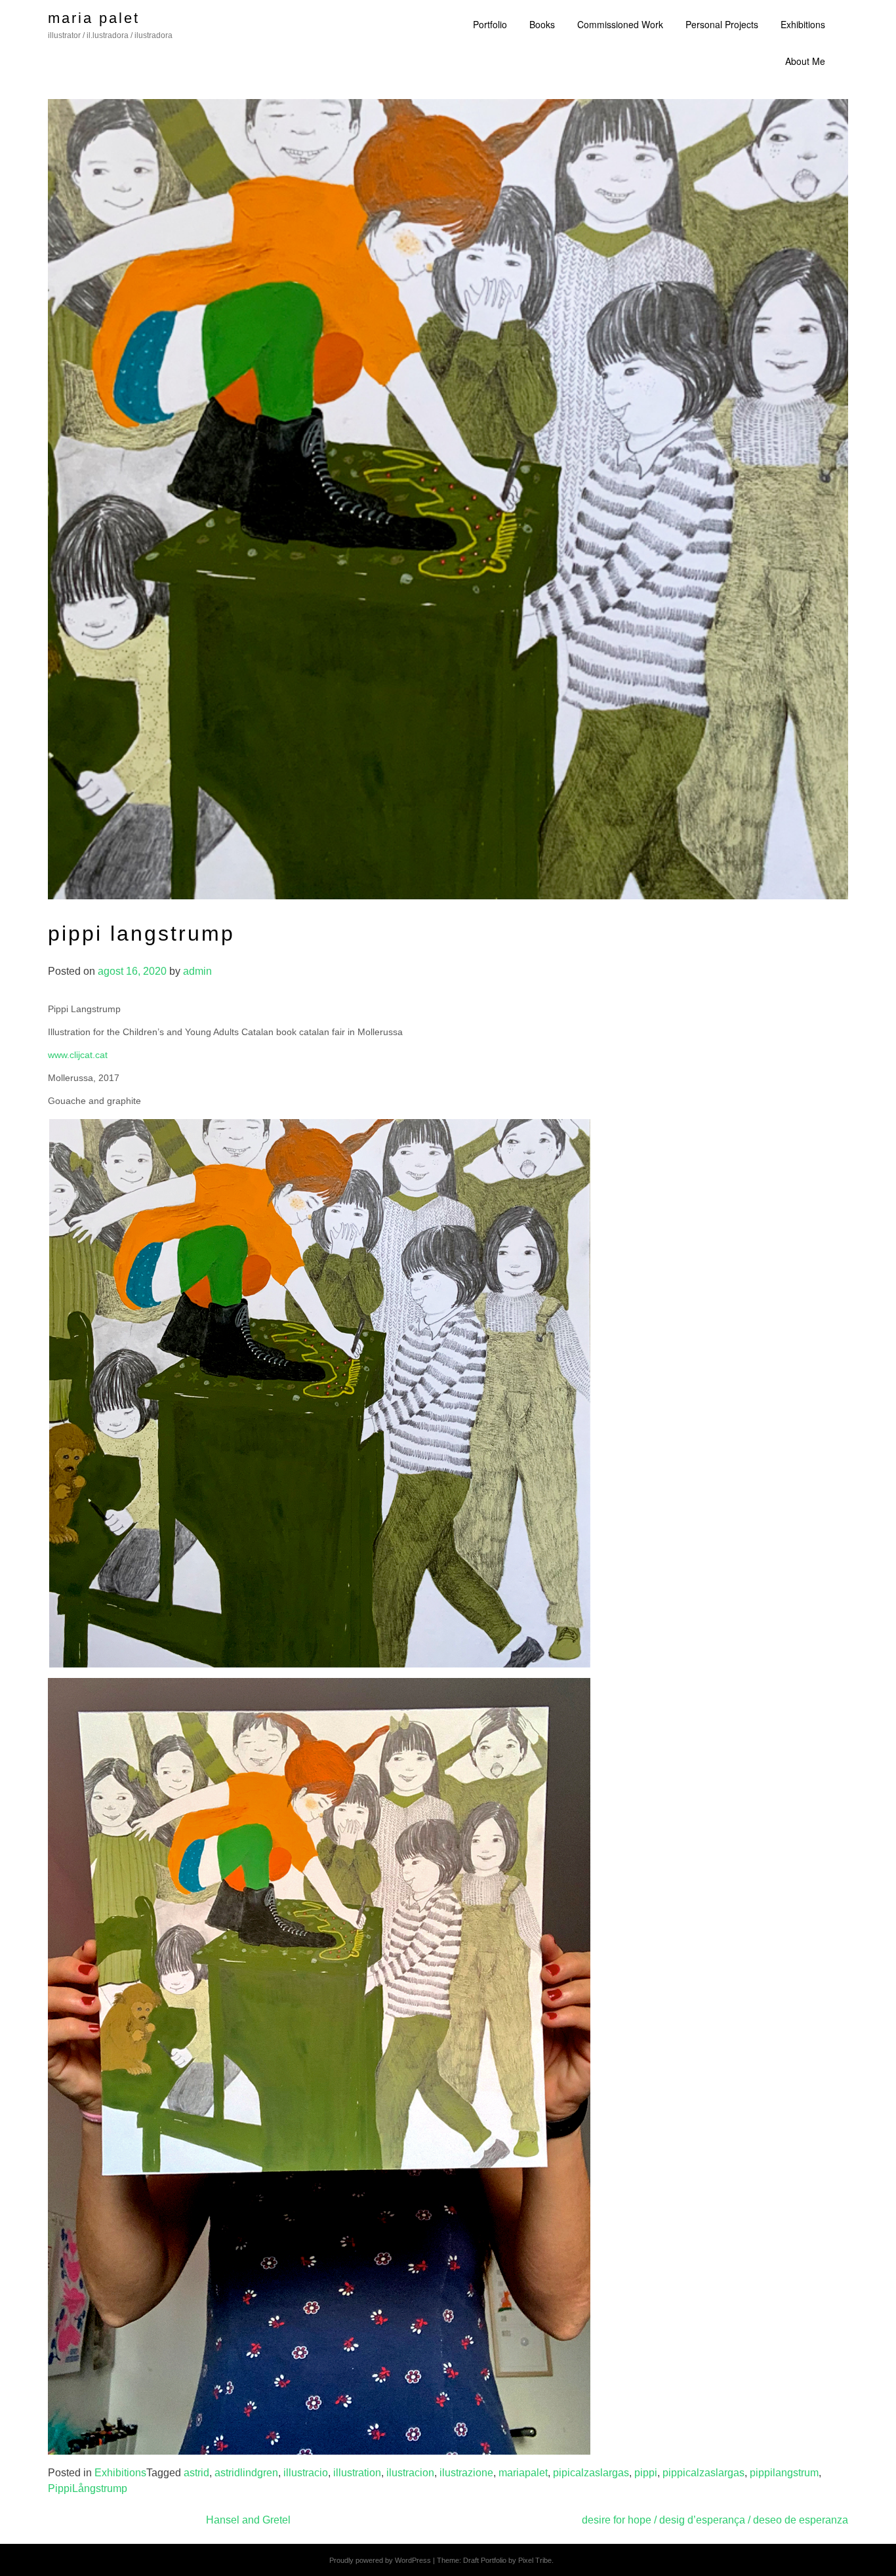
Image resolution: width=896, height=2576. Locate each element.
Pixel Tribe (535, 2560)
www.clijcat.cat (78, 1055)
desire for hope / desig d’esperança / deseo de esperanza (715, 2520)
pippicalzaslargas (703, 2473)
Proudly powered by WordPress (380, 2560)
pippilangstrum (784, 2473)
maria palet (94, 18)
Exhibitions (120, 2473)
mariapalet (523, 2473)
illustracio (306, 2473)
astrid (196, 2473)
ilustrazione (466, 2473)
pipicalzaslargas (591, 2473)
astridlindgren (246, 2473)
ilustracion (410, 2473)
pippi (646, 2473)
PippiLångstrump (88, 2488)
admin (197, 971)
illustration (357, 2473)
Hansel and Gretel (248, 2520)
